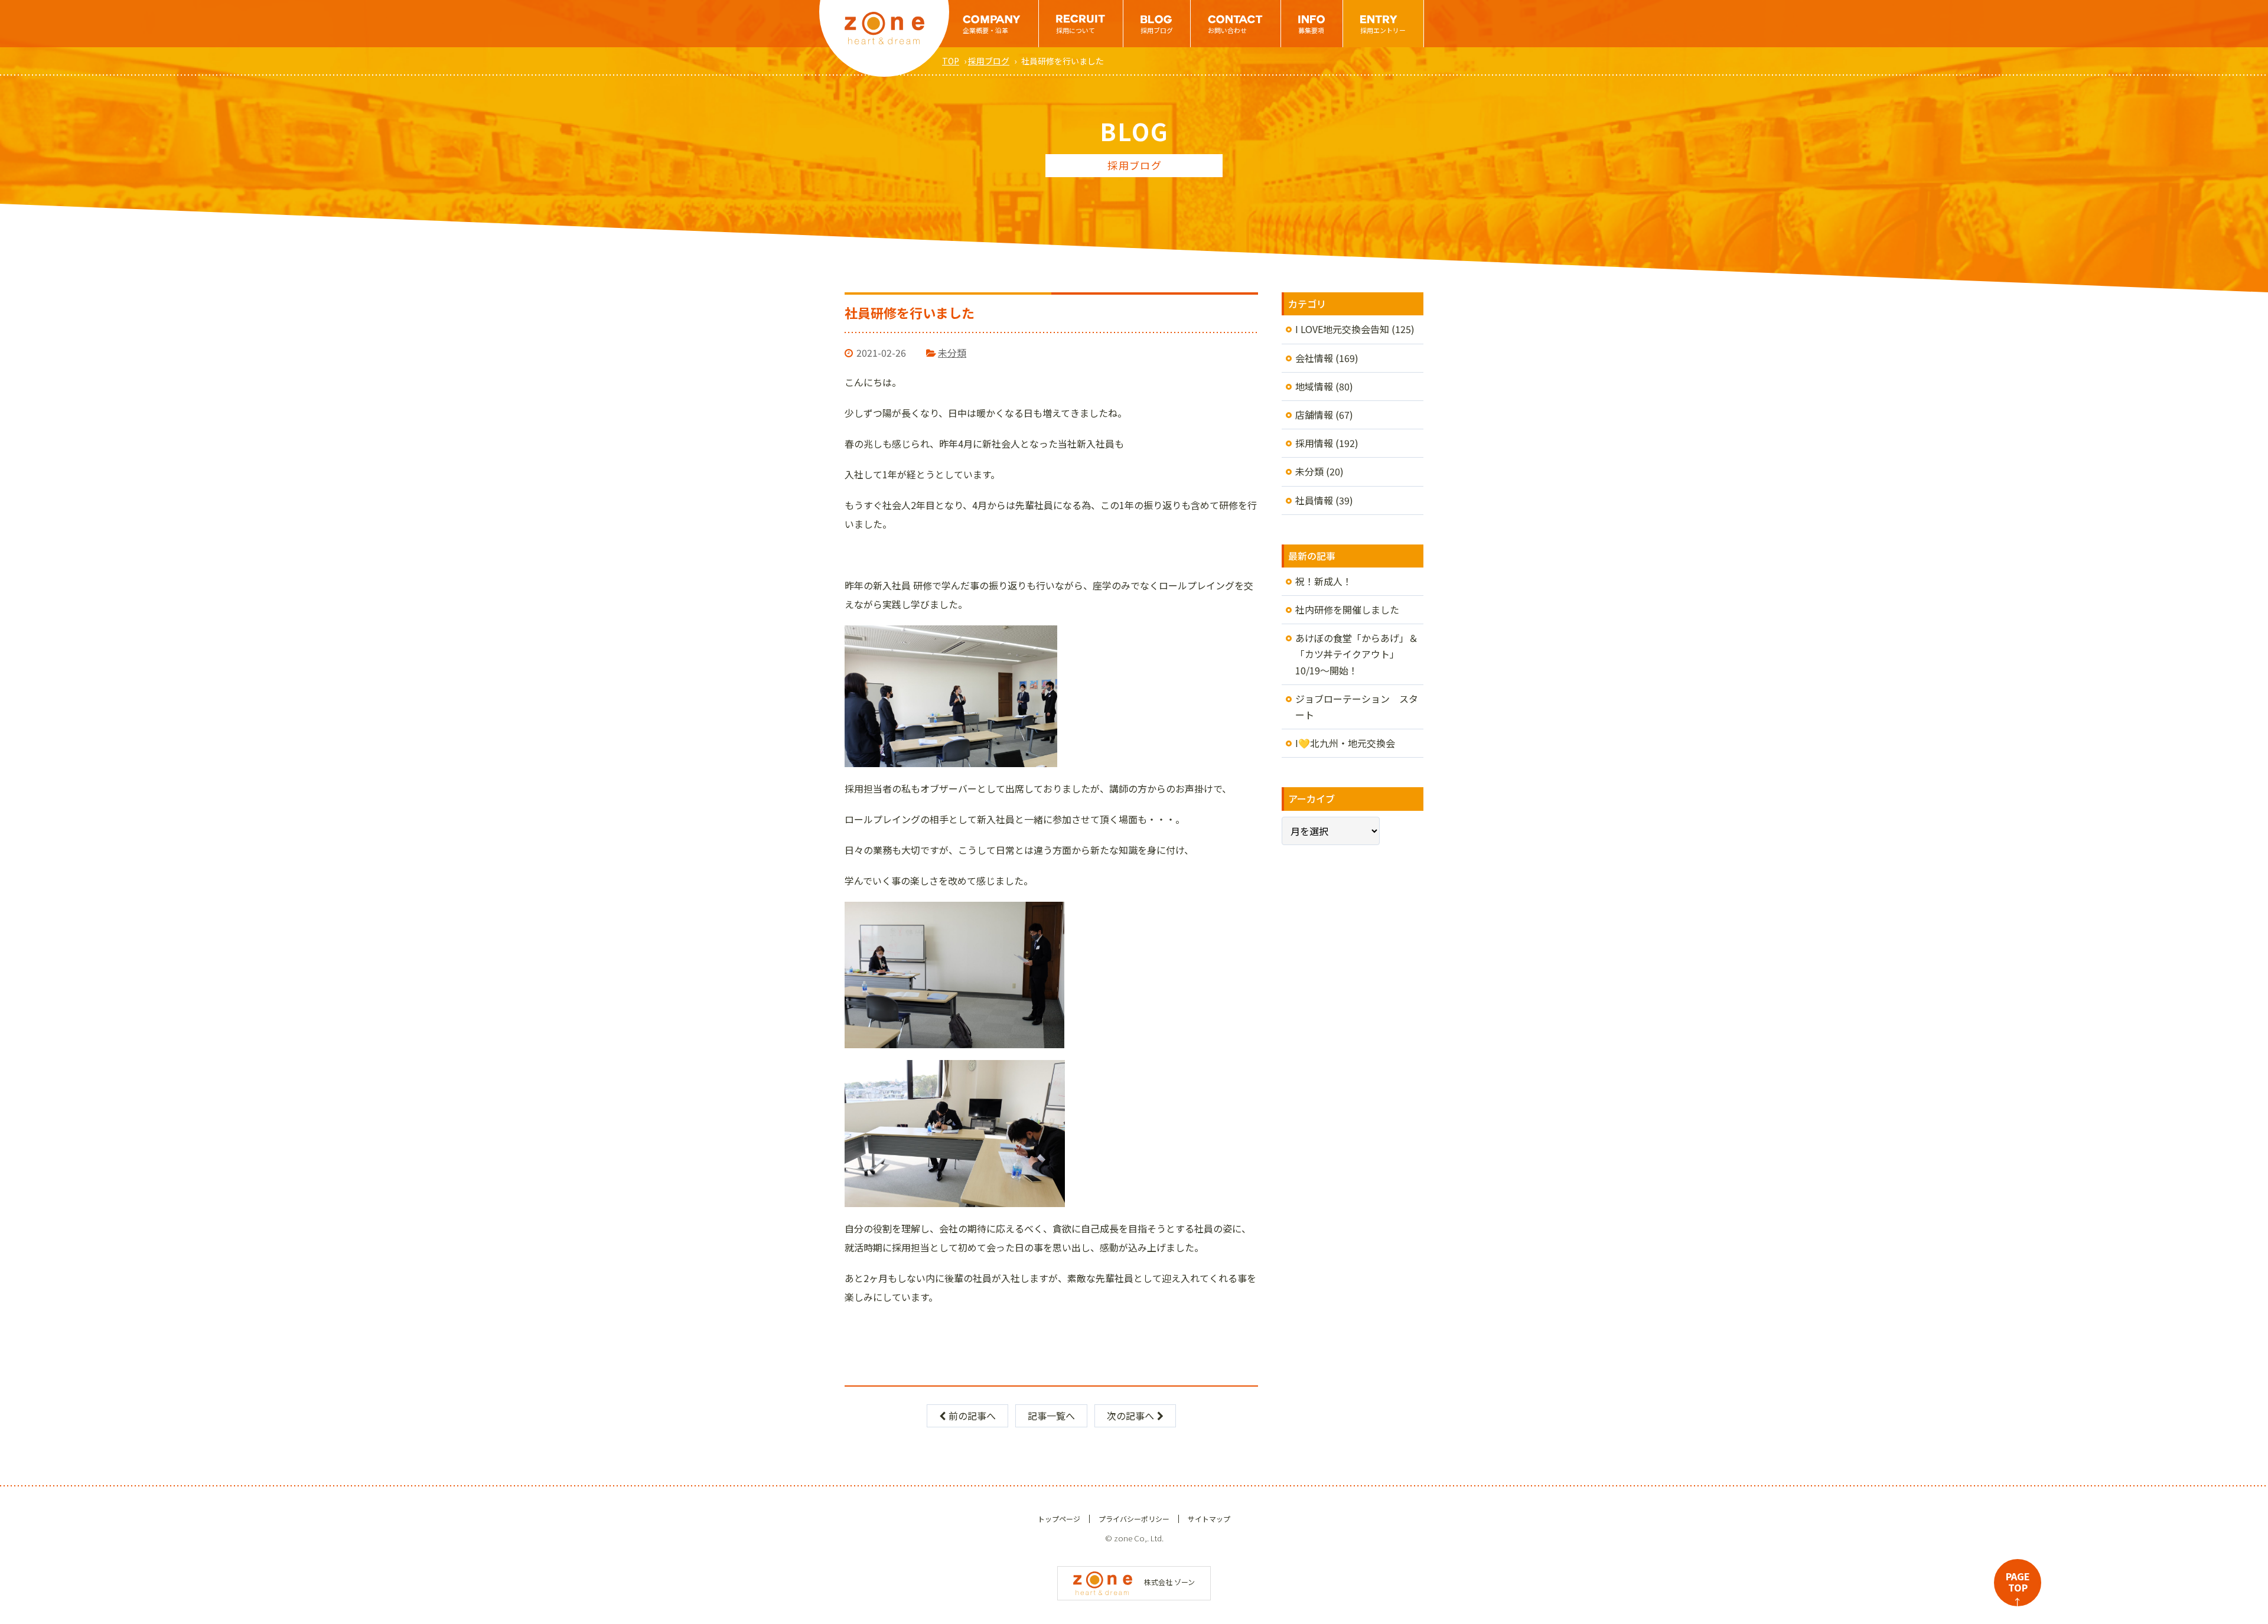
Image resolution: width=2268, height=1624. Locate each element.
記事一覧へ (1051, 1416)
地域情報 (1314, 386)
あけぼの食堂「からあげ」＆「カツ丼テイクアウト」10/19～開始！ (1357, 654)
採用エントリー (1383, 30)
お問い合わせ (1227, 30)
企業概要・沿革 (985, 30)
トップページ (1059, 1519)
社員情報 (1314, 500)
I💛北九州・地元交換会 (1345, 743)
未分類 (952, 353)
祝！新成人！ (1324, 581)
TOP (951, 61)
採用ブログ (1157, 30)
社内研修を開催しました (1347, 609)
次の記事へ (1130, 1416)
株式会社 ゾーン (1169, 1582)
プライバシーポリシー (1134, 1519)
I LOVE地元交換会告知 (1342, 329)
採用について (1076, 30)
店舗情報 (1314, 415)
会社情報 (1314, 358)
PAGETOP (2018, 1588)
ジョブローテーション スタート (1357, 707)
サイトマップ (1209, 1519)
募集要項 (1311, 30)
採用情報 (1314, 443)
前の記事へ (972, 1416)
